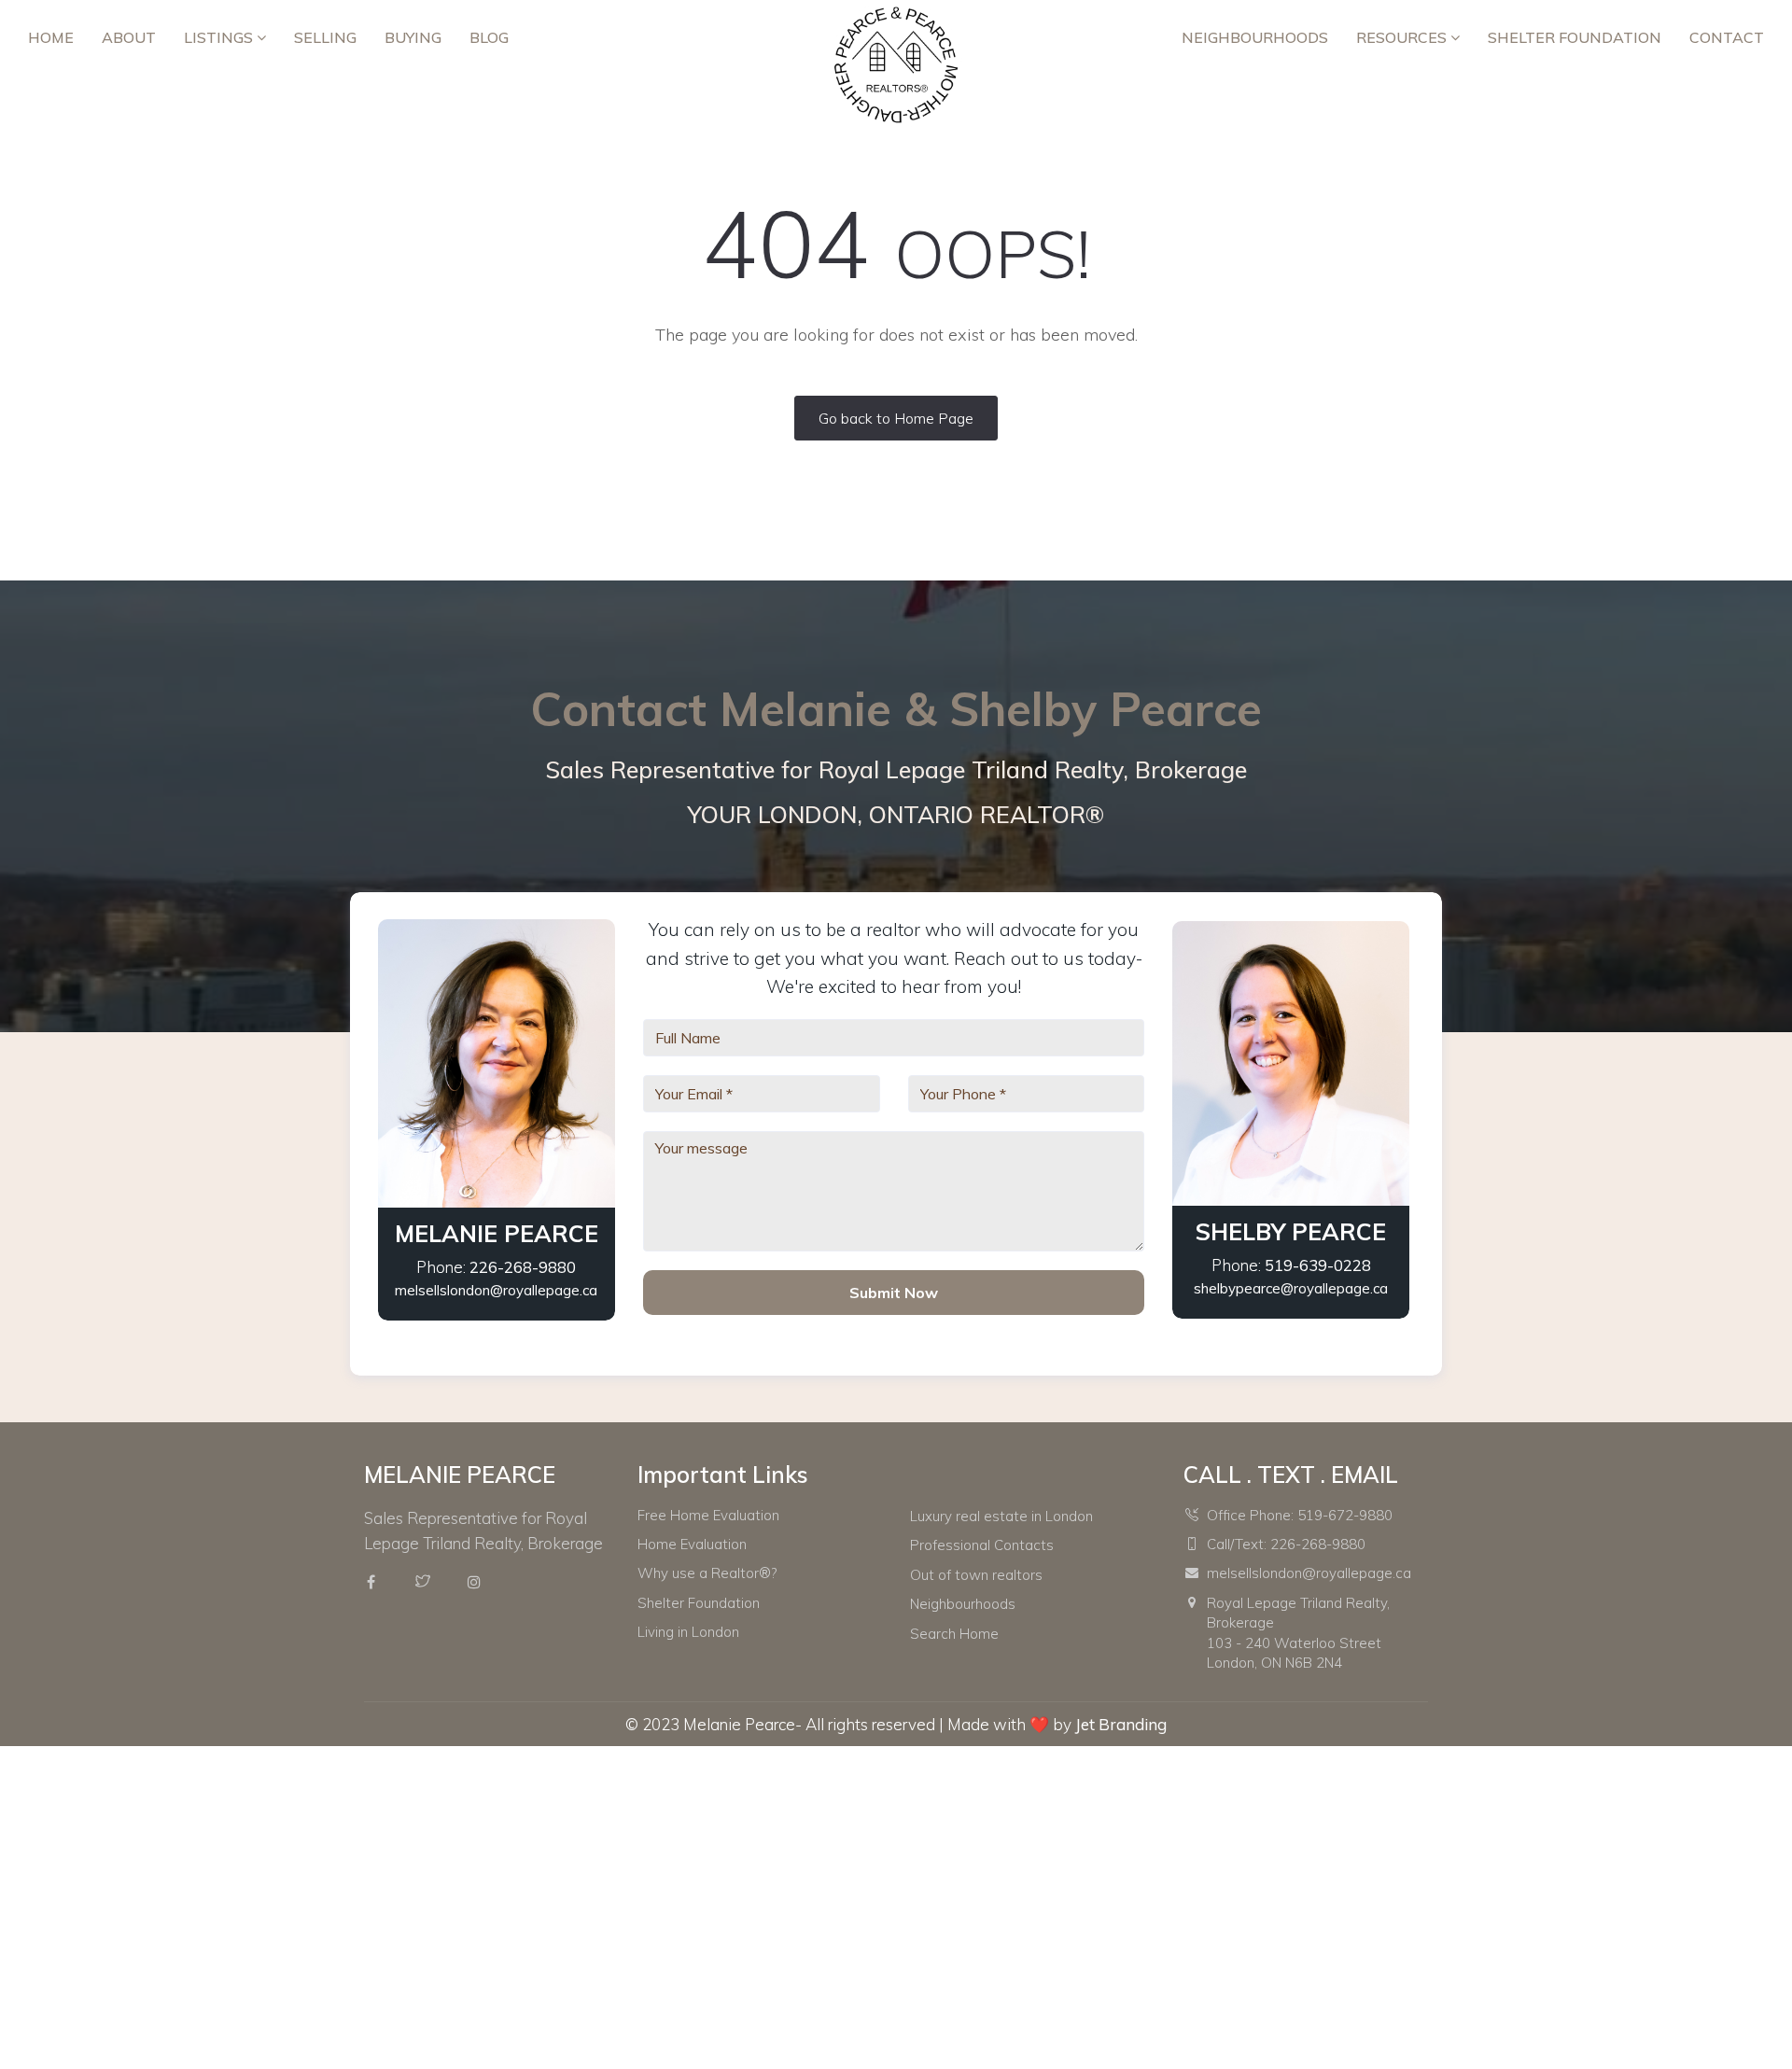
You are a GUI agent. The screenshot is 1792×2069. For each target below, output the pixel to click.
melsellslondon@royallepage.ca (496, 1290)
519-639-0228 (1318, 1265)
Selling (325, 37)
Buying (413, 37)
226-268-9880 (523, 1267)
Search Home (954, 1634)
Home (51, 37)
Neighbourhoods (1255, 37)
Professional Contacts (982, 1545)
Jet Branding (1121, 1724)
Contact (1727, 37)
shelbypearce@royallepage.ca (1291, 1288)
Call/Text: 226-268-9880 (1286, 1544)
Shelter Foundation (1575, 37)
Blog (489, 37)
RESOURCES (1403, 37)
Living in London (688, 1632)
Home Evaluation (692, 1544)
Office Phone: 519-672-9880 (1300, 1515)
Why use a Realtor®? (707, 1573)
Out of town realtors (976, 1575)
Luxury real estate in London (1001, 1516)
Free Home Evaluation (708, 1515)
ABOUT (129, 37)
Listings (220, 37)
